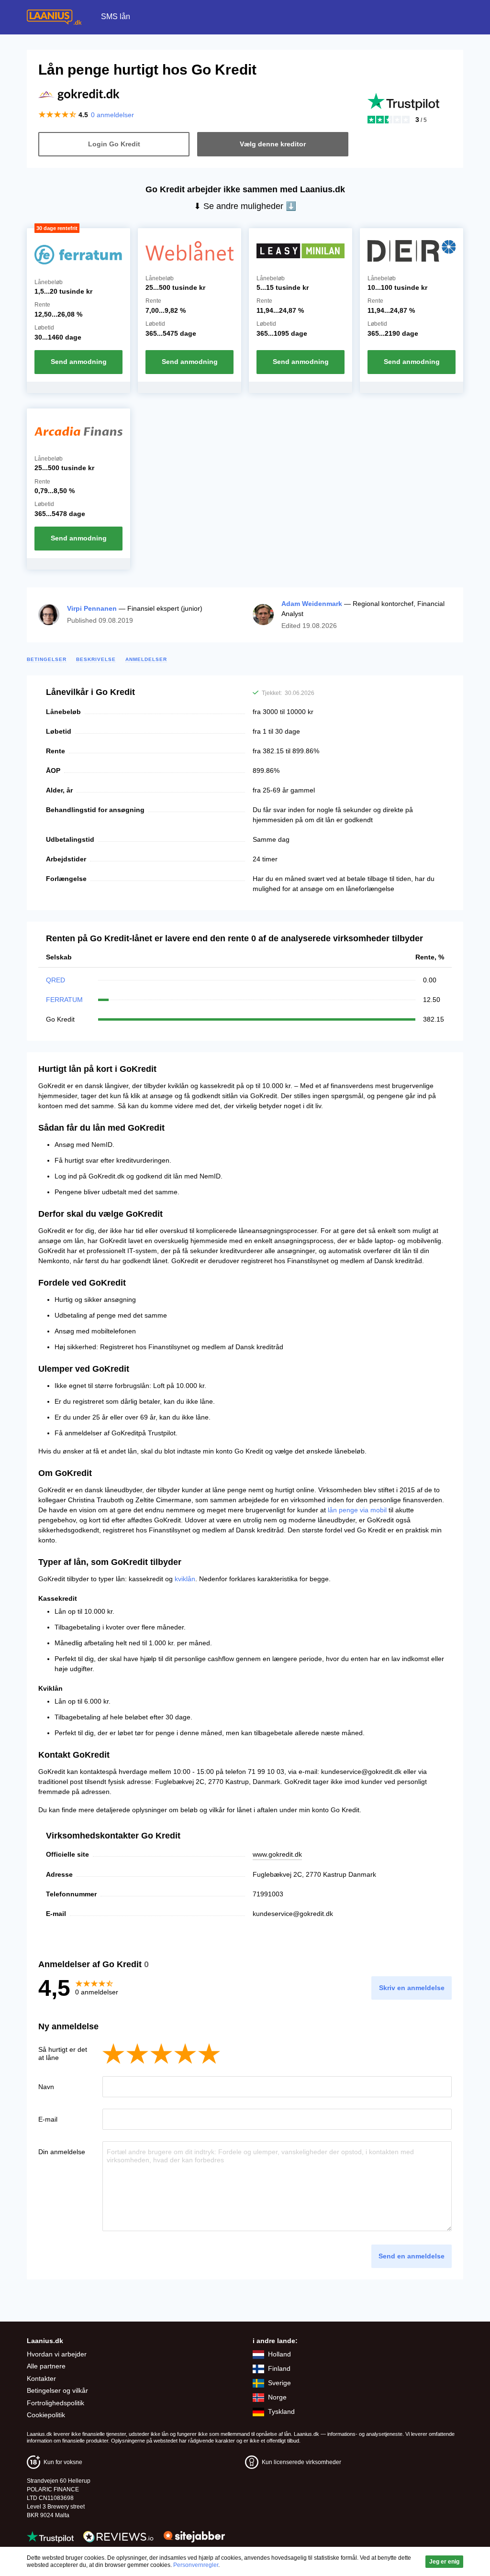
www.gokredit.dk (277, 1854)
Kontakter (41, 2378)
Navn (46, 2087)
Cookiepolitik (46, 2415)
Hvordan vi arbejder (57, 2354)
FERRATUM (64, 1000)
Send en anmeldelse (412, 2256)
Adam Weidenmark (312, 604)
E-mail (48, 2119)
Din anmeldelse (62, 2152)
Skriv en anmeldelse (412, 1988)
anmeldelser (112, 115)
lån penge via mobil (357, 1510)
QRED (56, 980)
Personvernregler (196, 2565)
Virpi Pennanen (92, 608)
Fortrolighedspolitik (56, 2403)
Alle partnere (46, 2366)
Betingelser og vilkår (57, 2390)
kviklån (185, 1579)
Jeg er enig (444, 2562)
